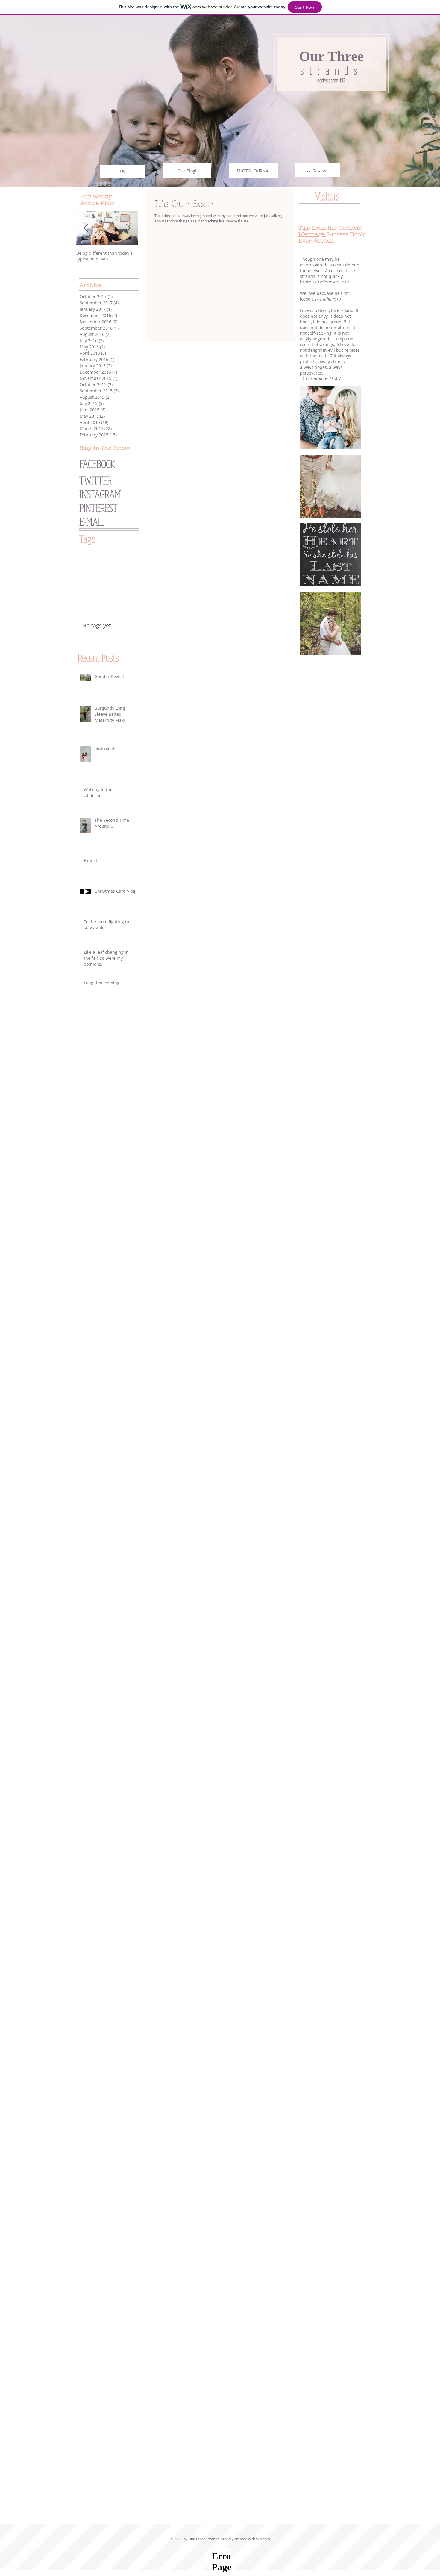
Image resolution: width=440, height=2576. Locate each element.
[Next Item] (128, 228)
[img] (331, 418)
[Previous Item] (86, 228)
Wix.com (263, 2539)
